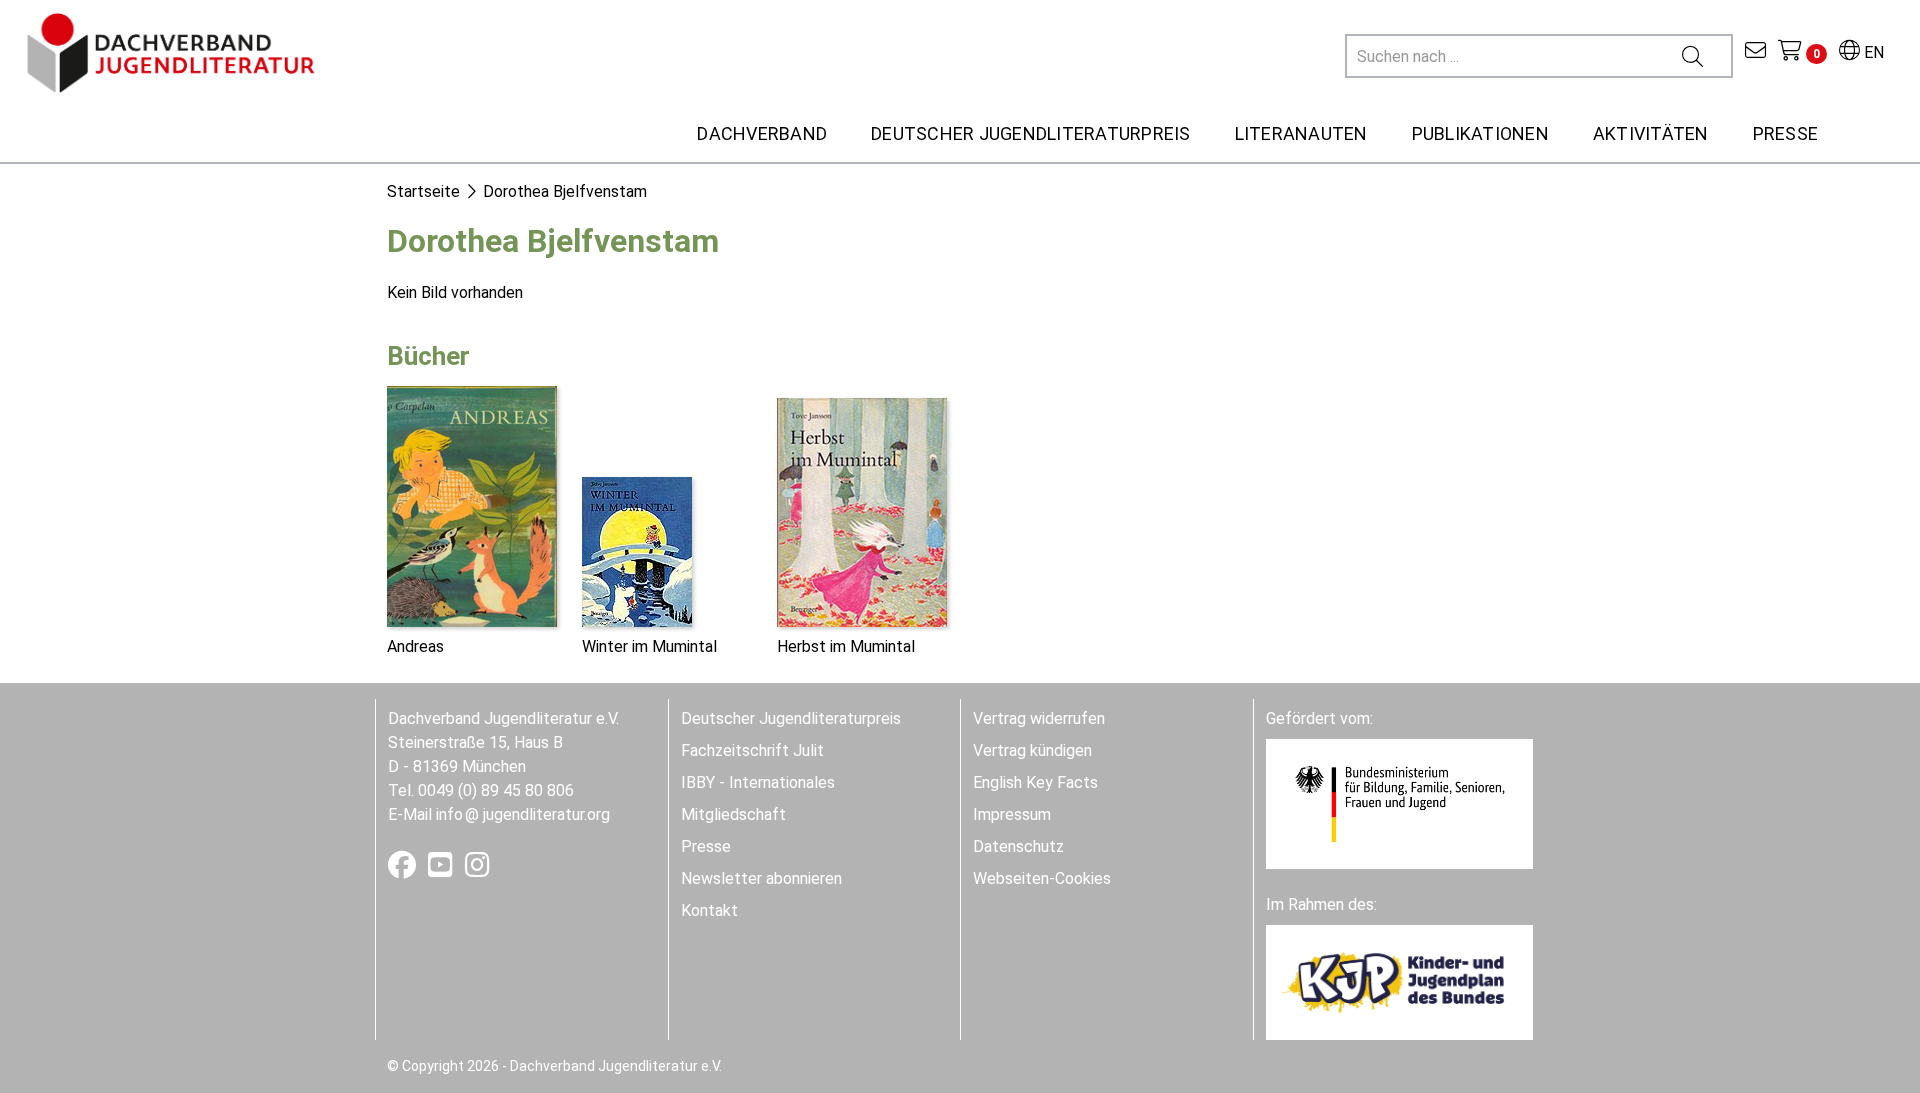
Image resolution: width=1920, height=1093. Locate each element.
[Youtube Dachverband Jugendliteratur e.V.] (442, 869)
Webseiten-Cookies (1042, 878)
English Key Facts (1035, 782)
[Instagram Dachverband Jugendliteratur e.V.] (477, 869)
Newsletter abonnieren (761, 878)
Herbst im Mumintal (846, 646)
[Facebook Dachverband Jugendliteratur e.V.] (404, 869)
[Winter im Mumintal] (637, 550)
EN (1872, 52)
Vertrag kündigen (1032, 750)
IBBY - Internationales (758, 782)
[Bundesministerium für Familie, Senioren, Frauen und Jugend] (1399, 802)
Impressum (1012, 814)
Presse (706, 846)
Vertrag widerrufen (1039, 718)
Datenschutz (1018, 846)
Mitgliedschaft (733, 814)
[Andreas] (472, 504)
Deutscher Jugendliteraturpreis (791, 718)
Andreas (415, 646)
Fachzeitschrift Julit (752, 750)
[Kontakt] (1755, 52)
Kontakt (709, 910)
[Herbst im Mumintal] (862, 510)
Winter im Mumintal (649, 646)
